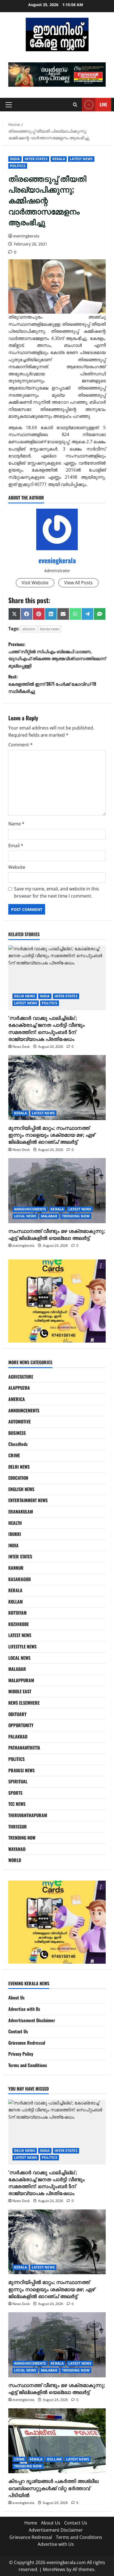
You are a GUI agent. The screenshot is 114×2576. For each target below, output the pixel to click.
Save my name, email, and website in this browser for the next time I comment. (57, 892)
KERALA (59, 159)
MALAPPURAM (21, 1680)
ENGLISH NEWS (21, 1489)
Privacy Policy (21, 2054)
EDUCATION (18, 1478)
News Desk (21, 1047)
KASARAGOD (20, 1579)
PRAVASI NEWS (21, 1770)
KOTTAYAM (17, 1613)
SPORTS (15, 1793)
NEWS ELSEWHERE (24, 1703)
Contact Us (18, 2031)
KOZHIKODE (19, 1624)
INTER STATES (36, 159)
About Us (16, 1998)
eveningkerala (26, 236)
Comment (20, 745)
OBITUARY (17, 1714)
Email (16, 846)
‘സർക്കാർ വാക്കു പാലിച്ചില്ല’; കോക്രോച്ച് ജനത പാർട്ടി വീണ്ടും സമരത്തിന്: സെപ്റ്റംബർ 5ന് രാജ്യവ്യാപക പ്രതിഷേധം (46, 1028)
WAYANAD (17, 1849)
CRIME (14, 1455)
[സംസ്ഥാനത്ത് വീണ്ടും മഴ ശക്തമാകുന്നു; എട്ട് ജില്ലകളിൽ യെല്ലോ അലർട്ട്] (57, 1191)
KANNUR (16, 1568)
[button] (62, 75)
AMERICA (17, 1399)
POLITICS (18, 166)
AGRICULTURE (21, 1377)
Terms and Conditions (28, 2065)
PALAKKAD (18, 1737)
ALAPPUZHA (19, 1388)
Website (17, 867)
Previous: (57, 655)
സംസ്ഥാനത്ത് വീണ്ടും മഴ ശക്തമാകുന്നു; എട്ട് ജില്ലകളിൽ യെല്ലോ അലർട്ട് (57, 1234)
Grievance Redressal (27, 2043)
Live (103, 104)
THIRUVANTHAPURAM (28, 1815)
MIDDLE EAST (20, 1691)
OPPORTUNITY (21, 1725)
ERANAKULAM (21, 1512)
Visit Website (35, 583)
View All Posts (78, 583)
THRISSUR (18, 1827)
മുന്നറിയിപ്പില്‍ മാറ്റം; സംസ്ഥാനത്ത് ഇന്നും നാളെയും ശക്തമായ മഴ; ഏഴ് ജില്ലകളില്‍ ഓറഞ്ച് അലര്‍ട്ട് (52, 1135)
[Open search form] (75, 105)
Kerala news (50, 629)
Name (16, 824)
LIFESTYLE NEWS (22, 1647)
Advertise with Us (24, 2009)
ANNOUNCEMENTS (30, 1209)
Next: (52, 684)
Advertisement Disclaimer (32, 2020)
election (29, 629)
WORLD (15, 1860)
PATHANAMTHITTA (24, 1748)
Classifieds (18, 1444)
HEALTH (15, 1523)
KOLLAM (15, 1602)
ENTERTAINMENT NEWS (28, 1500)
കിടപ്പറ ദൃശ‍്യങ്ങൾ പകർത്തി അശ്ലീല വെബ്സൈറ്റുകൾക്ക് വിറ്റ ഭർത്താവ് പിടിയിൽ (53, 2488)
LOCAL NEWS (25, 1216)
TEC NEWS (17, 1804)
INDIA (15, 159)
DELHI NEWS (25, 996)
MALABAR (49, 1216)
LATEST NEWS (81, 159)
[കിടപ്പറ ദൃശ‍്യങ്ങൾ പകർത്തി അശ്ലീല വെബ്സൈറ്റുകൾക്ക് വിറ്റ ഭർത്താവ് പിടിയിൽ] (57, 2441)
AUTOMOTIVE (20, 1422)
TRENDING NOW (76, 1216)
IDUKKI (15, 1534)
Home (31, 2523)
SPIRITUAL (18, 1781)
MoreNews (54, 2569)
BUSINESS (17, 1433)
